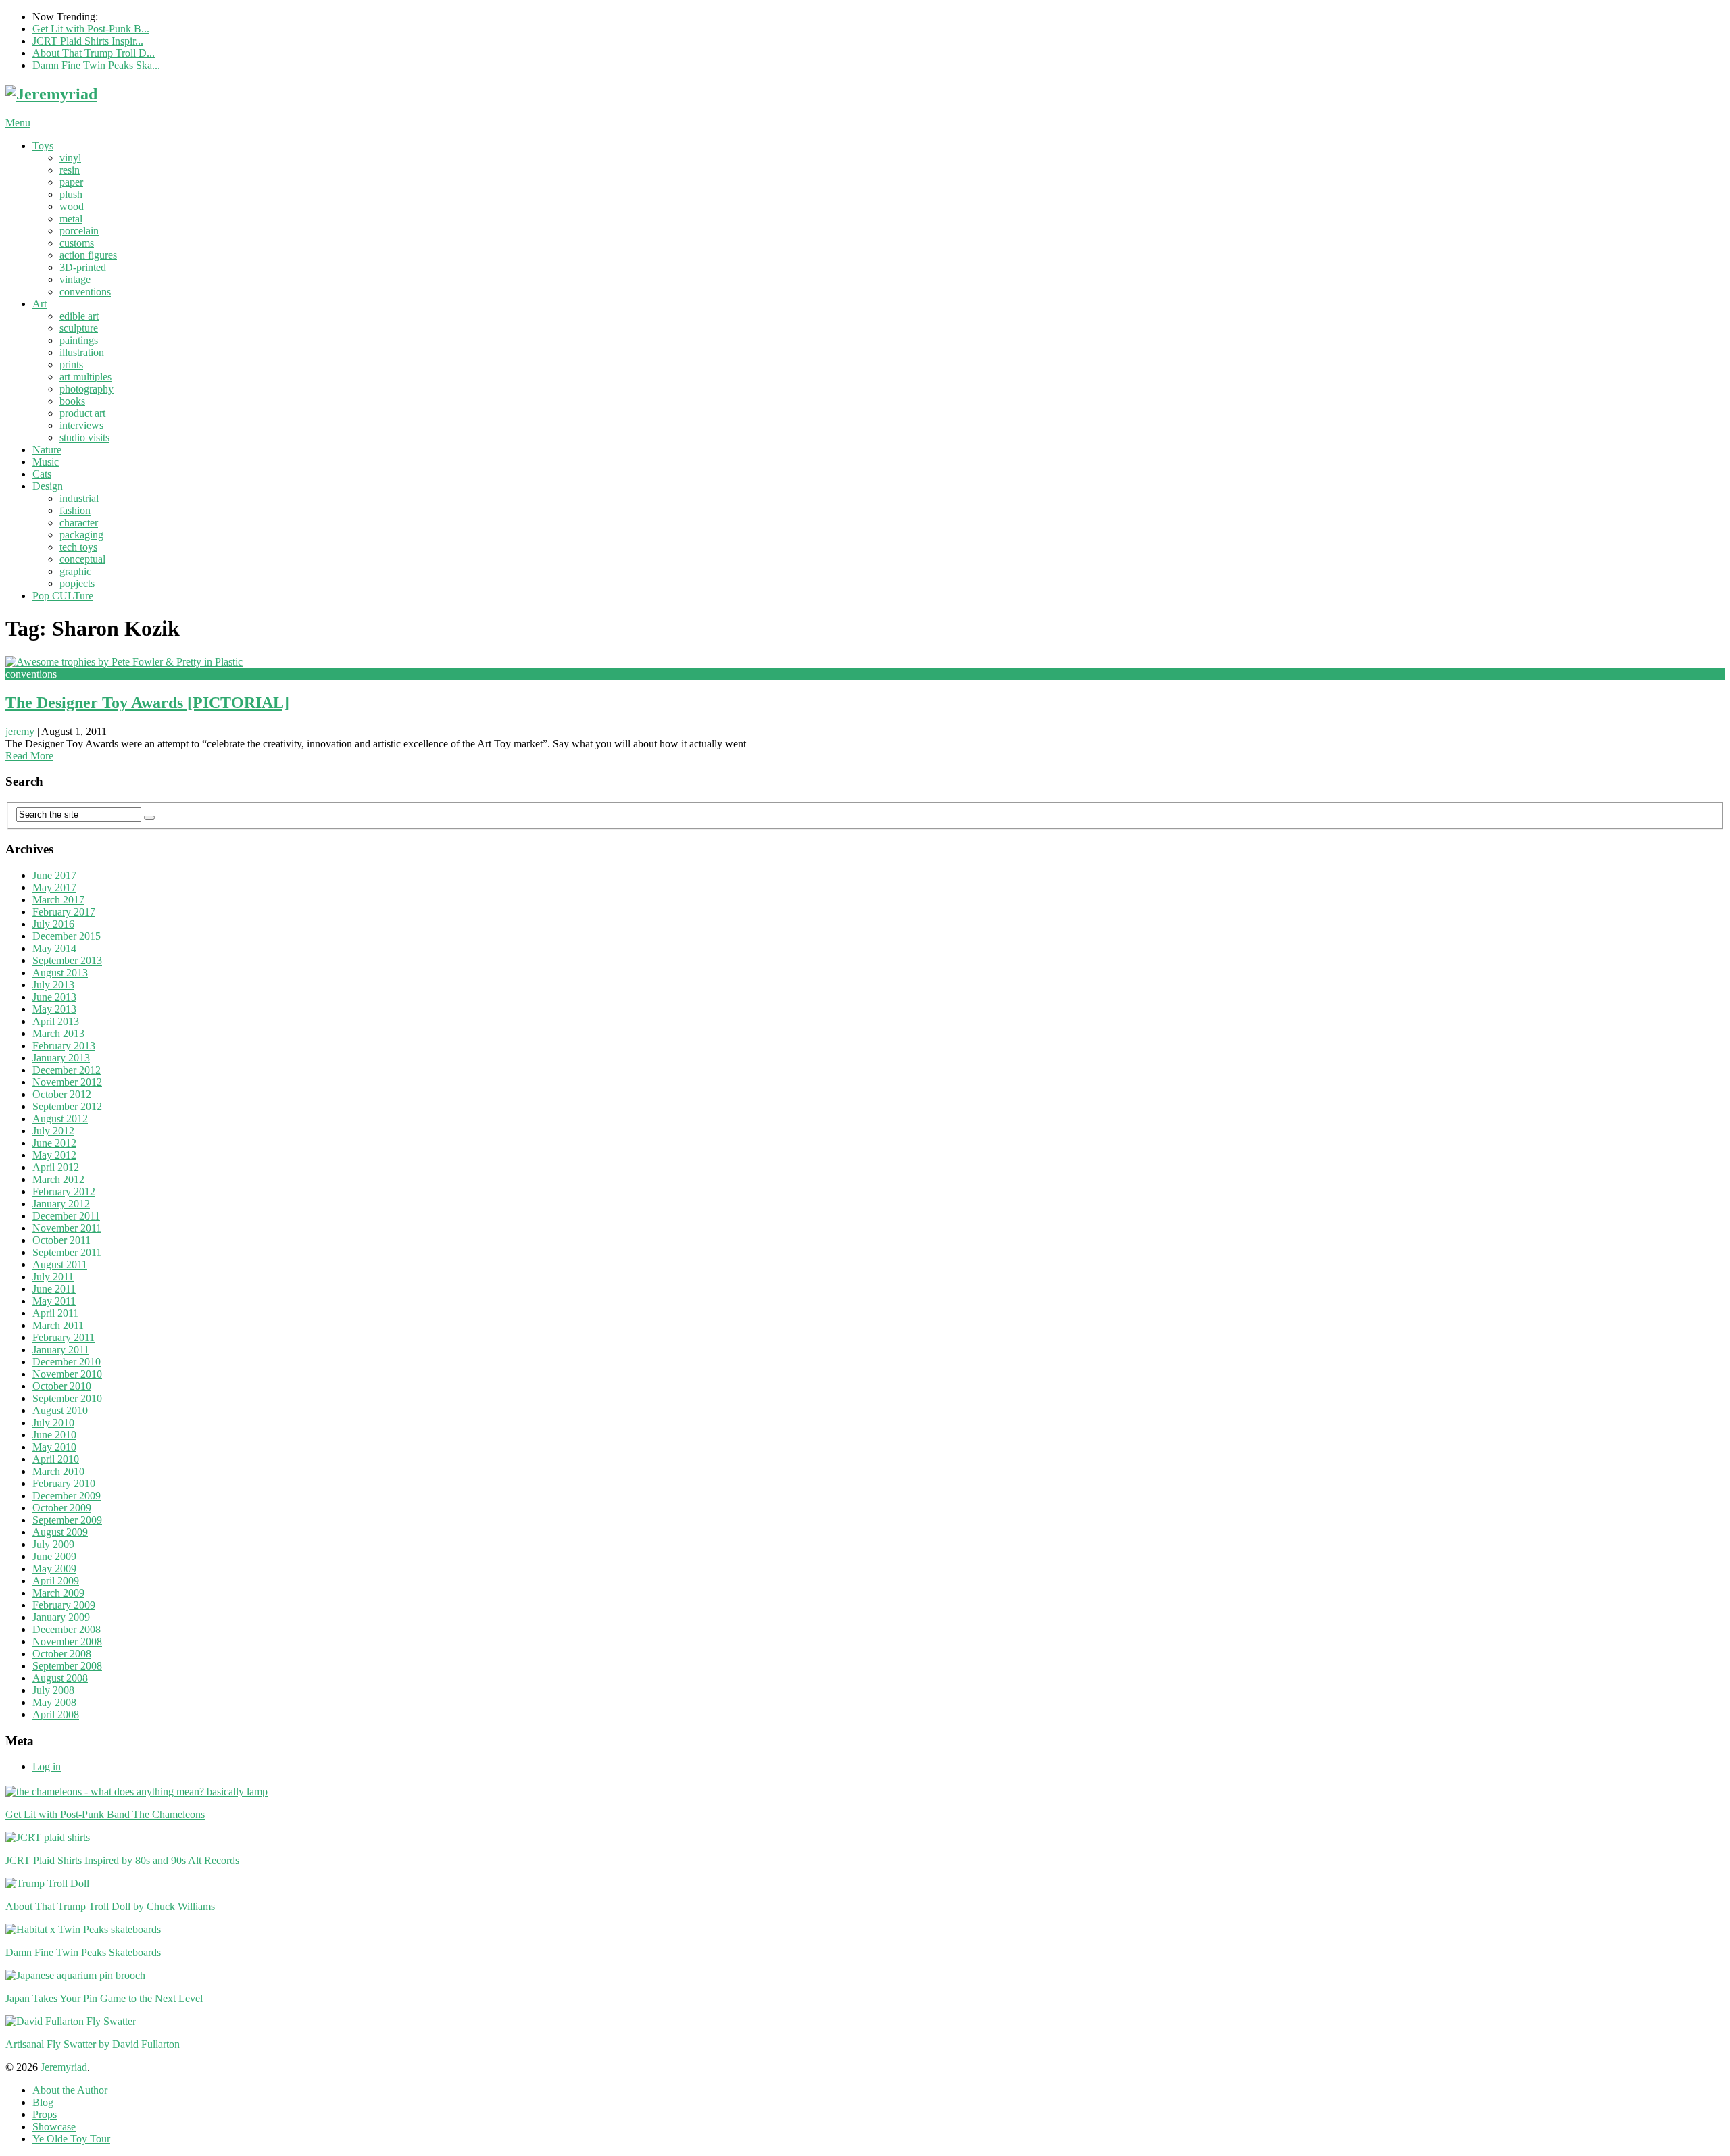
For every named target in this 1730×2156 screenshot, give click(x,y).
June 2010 (54, 1435)
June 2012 (54, 1143)
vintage (75, 279)
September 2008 (67, 1666)
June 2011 (54, 1289)
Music (46, 462)
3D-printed (83, 267)
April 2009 (56, 1581)
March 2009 (58, 1593)
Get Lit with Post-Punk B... (91, 29)
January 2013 (61, 1058)
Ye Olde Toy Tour (71, 2139)
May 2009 (54, 1569)
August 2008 (60, 1678)
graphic (75, 571)
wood (72, 206)
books (72, 401)
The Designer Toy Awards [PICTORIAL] (147, 703)
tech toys (78, 547)
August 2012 (60, 1119)
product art (82, 413)
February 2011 (64, 1337)
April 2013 (56, 1021)
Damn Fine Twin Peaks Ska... (96, 65)
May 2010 (54, 1447)
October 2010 (62, 1386)
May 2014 (54, 948)
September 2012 (67, 1106)
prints (71, 365)
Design (48, 486)
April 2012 (56, 1167)
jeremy (20, 731)
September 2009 (67, 1520)
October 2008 (62, 1654)
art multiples (85, 377)
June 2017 (54, 875)
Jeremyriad (64, 2067)
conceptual (82, 559)
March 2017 (58, 900)
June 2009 (54, 1556)
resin (70, 170)
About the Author (70, 2090)
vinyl (70, 158)
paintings (79, 340)
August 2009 (60, 1532)
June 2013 (54, 997)
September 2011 (67, 1252)
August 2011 (60, 1264)
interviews (81, 425)
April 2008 (56, 1714)
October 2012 (62, 1094)
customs (77, 243)
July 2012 (53, 1131)
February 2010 (64, 1483)
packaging (81, 535)
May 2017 (54, 887)
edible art (79, 316)
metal (71, 219)
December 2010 (67, 1362)
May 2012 (54, 1155)
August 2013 (60, 973)
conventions (85, 292)
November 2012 (67, 1082)
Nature (47, 450)
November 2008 (67, 1641)
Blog (43, 2102)
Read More (29, 756)
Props (45, 2114)
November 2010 (67, 1374)
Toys (43, 146)
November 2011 (67, 1228)
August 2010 (60, 1410)
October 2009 (62, 1508)
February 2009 (64, 1605)
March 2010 (58, 1471)
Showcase (54, 2127)
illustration (82, 352)
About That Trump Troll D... (94, 53)
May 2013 (54, 1009)
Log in (47, 1766)
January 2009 (61, 1617)
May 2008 (54, 1702)
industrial (79, 498)
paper (71, 182)
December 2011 (66, 1216)
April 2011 (55, 1313)
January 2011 (61, 1350)
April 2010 (56, 1459)
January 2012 (61, 1204)
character (79, 523)
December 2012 (67, 1070)
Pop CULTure (63, 596)
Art (40, 304)
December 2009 (67, 1496)
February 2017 (64, 912)
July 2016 (53, 924)
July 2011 (53, 1277)
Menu (18, 123)
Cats (42, 474)
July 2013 (53, 985)
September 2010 (67, 1398)
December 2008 (67, 1629)
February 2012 (64, 1192)
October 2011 (61, 1240)
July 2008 (53, 1690)
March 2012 (58, 1179)
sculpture (79, 328)
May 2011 (54, 1301)
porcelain (79, 231)
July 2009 (53, 1544)
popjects (77, 583)
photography (86, 389)
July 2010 (53, 1423)
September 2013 (67, 960)
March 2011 (58, 1325)
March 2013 (58, 1033)
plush (71, 194)
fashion (75, 510)
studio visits (84, 437)
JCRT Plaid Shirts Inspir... (88, 41)
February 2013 (64, 1046)
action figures (88, 255)
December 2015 (67, 936)
